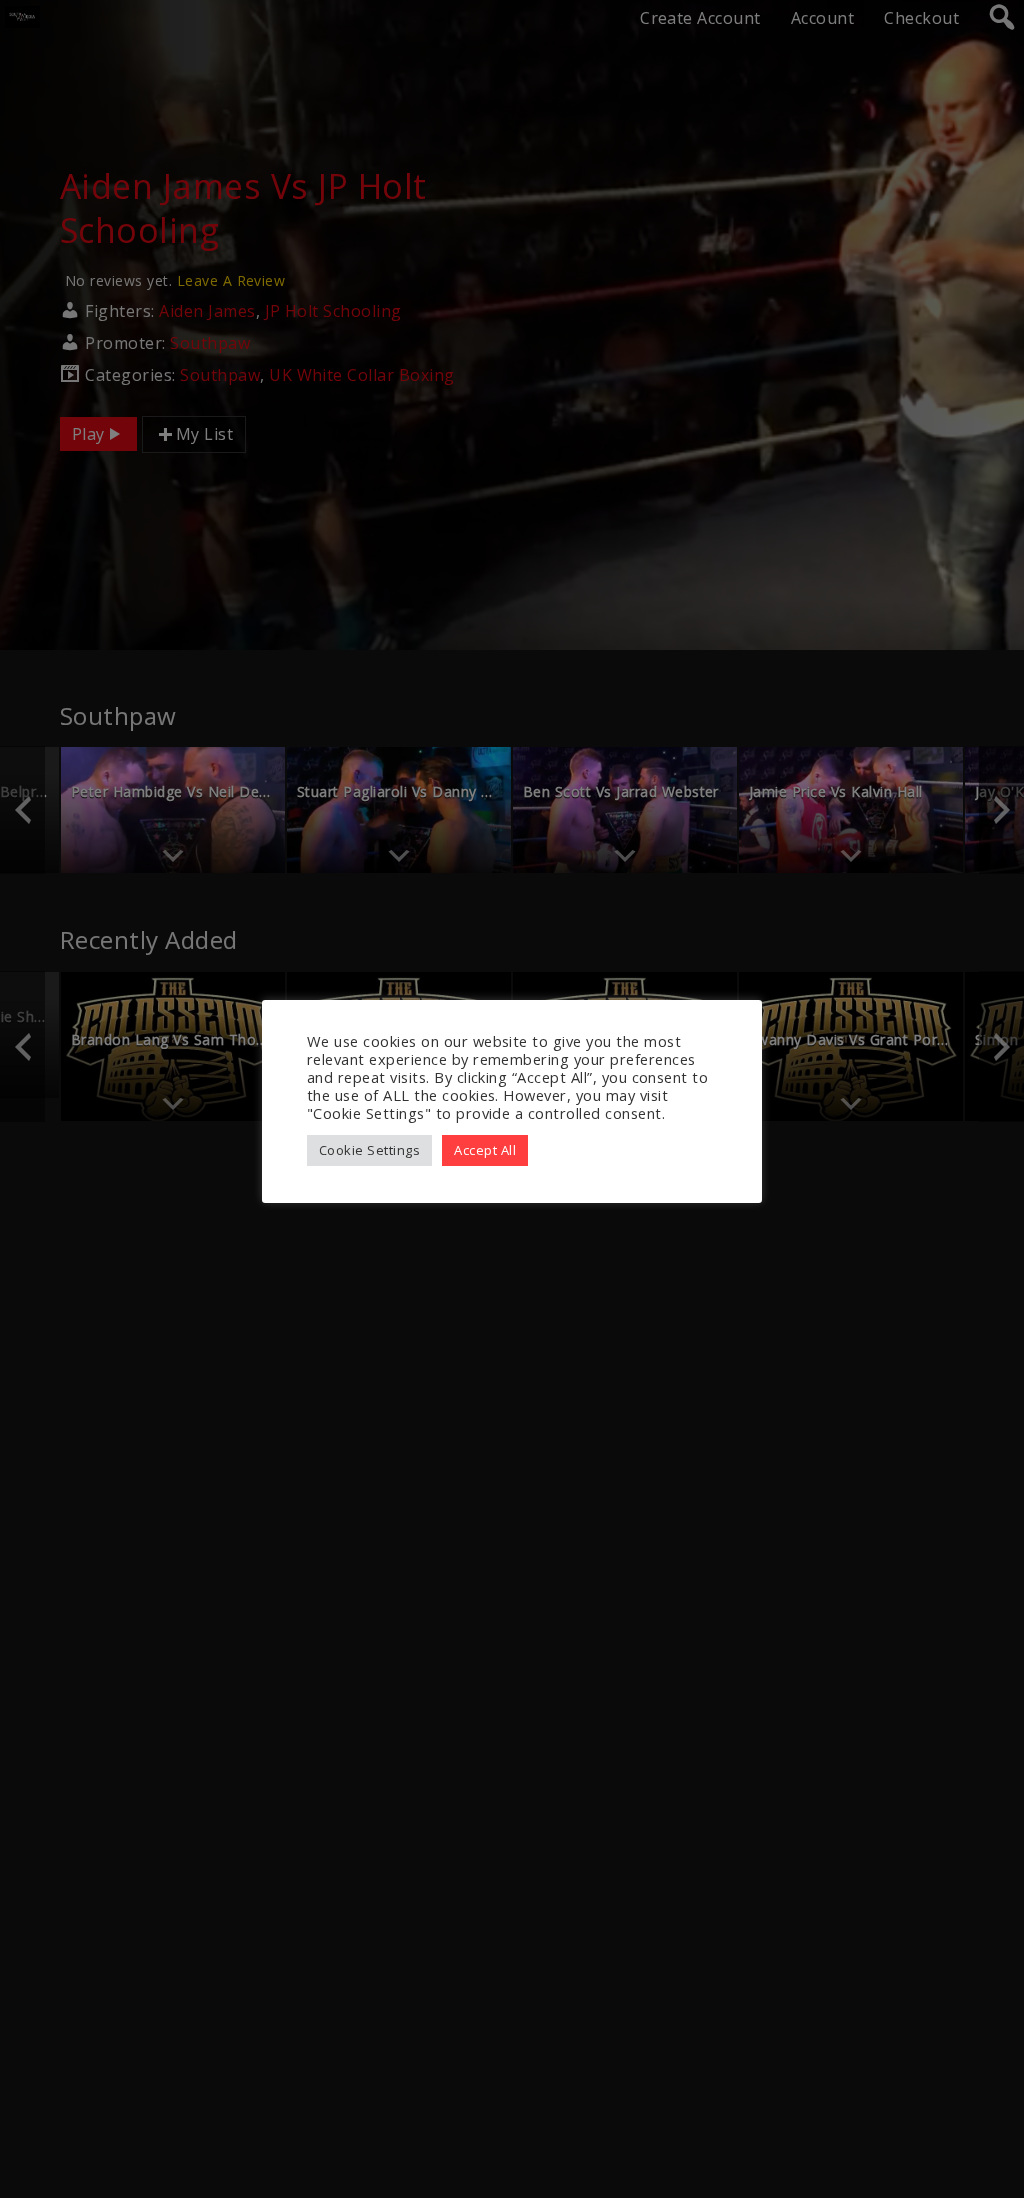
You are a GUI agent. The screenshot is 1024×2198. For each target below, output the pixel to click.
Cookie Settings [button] (369, 1150)
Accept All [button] (485, 1150)
